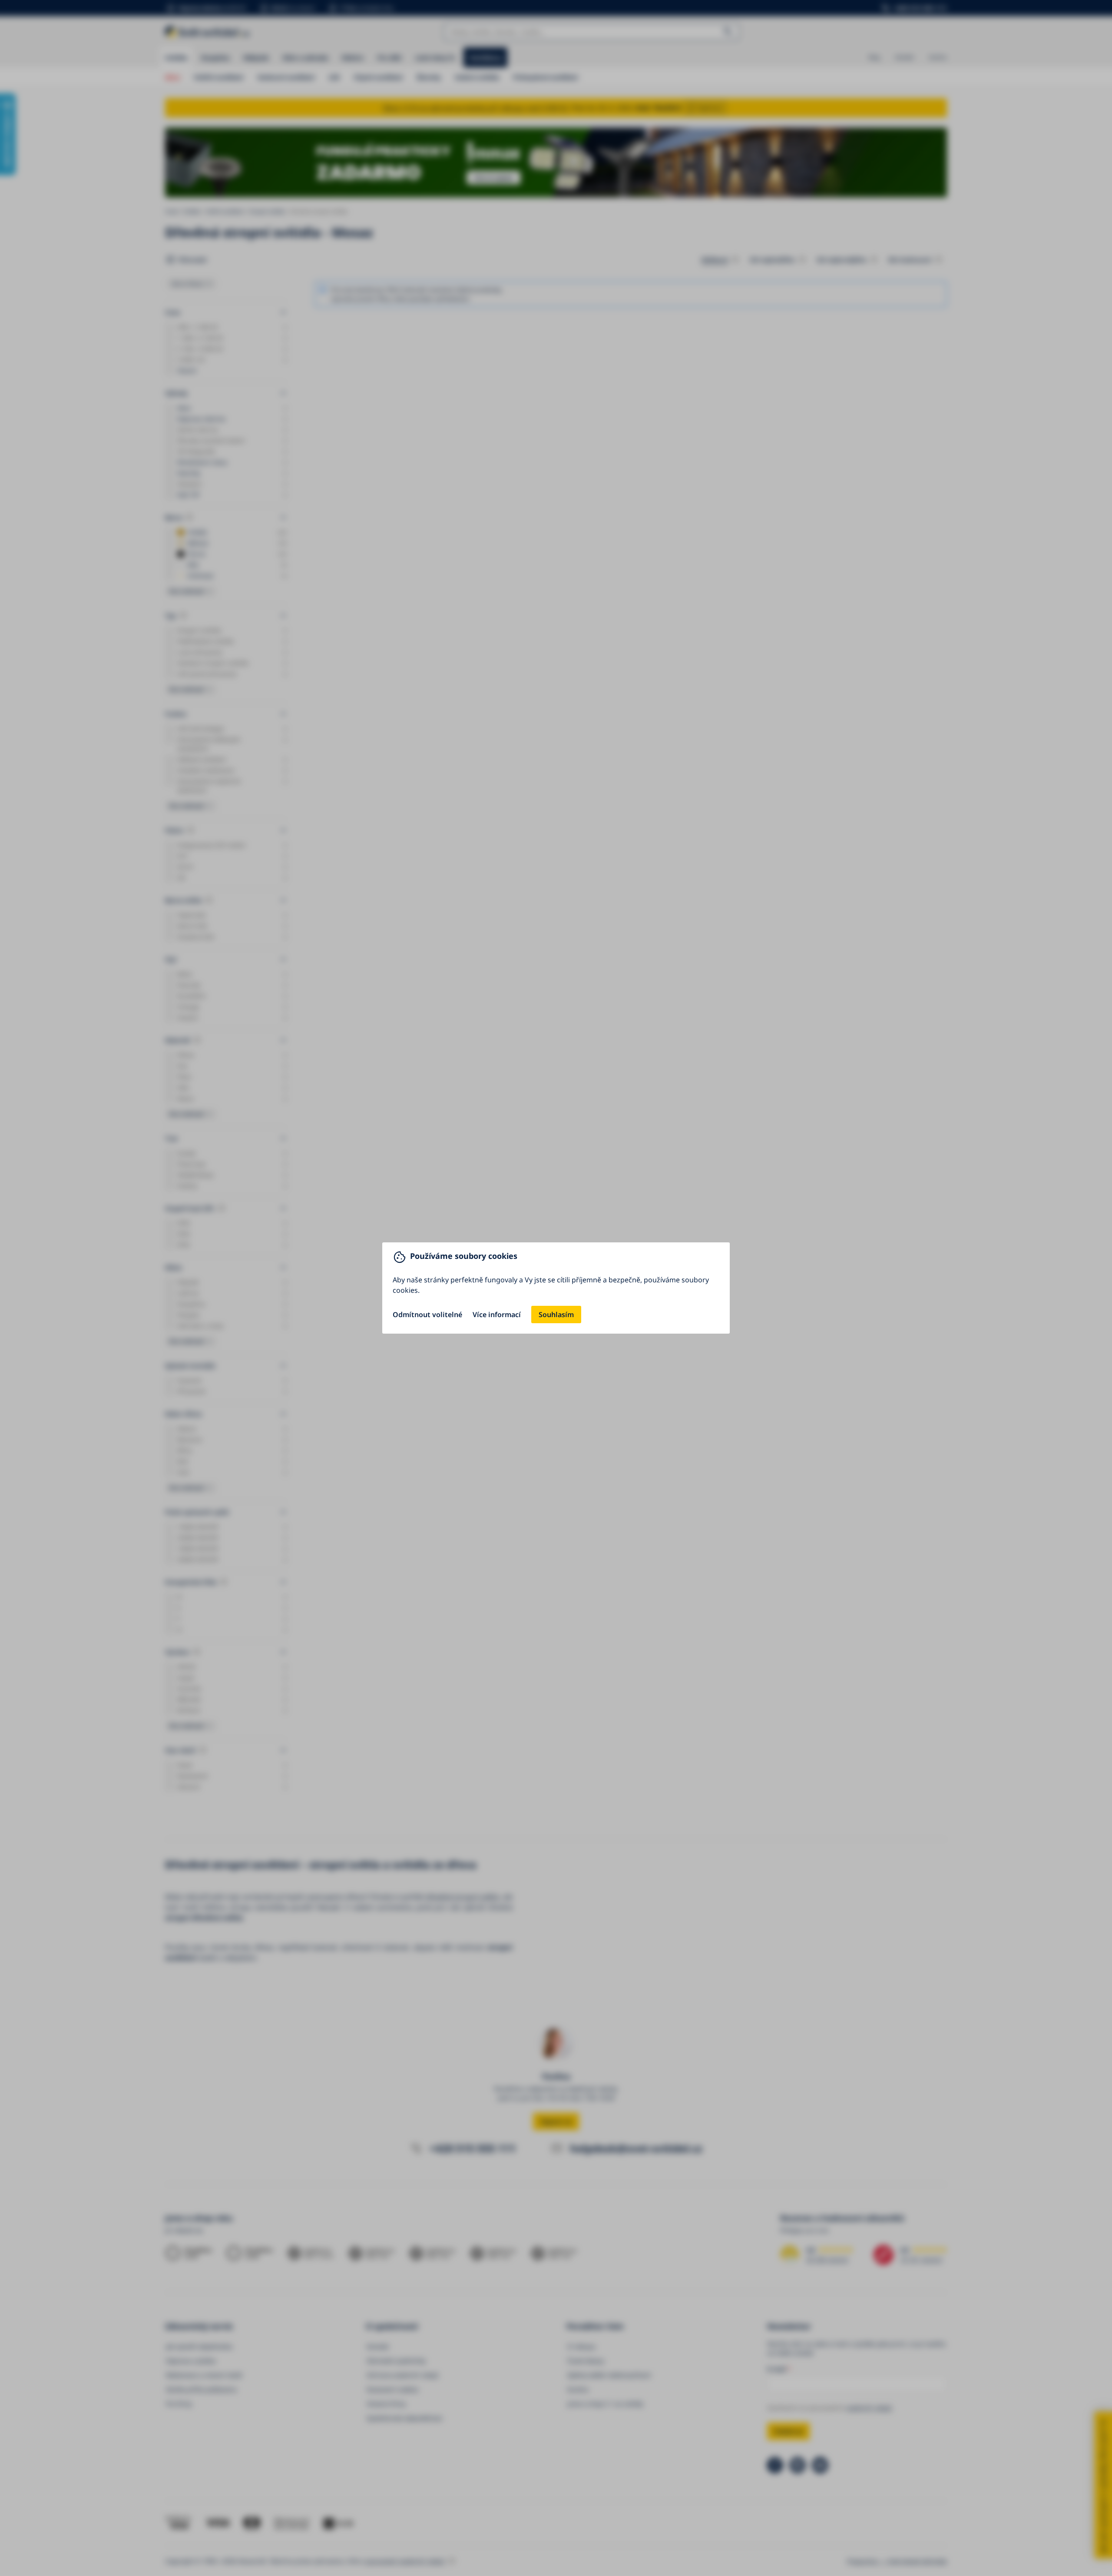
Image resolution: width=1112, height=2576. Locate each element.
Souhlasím (556, 1315)
